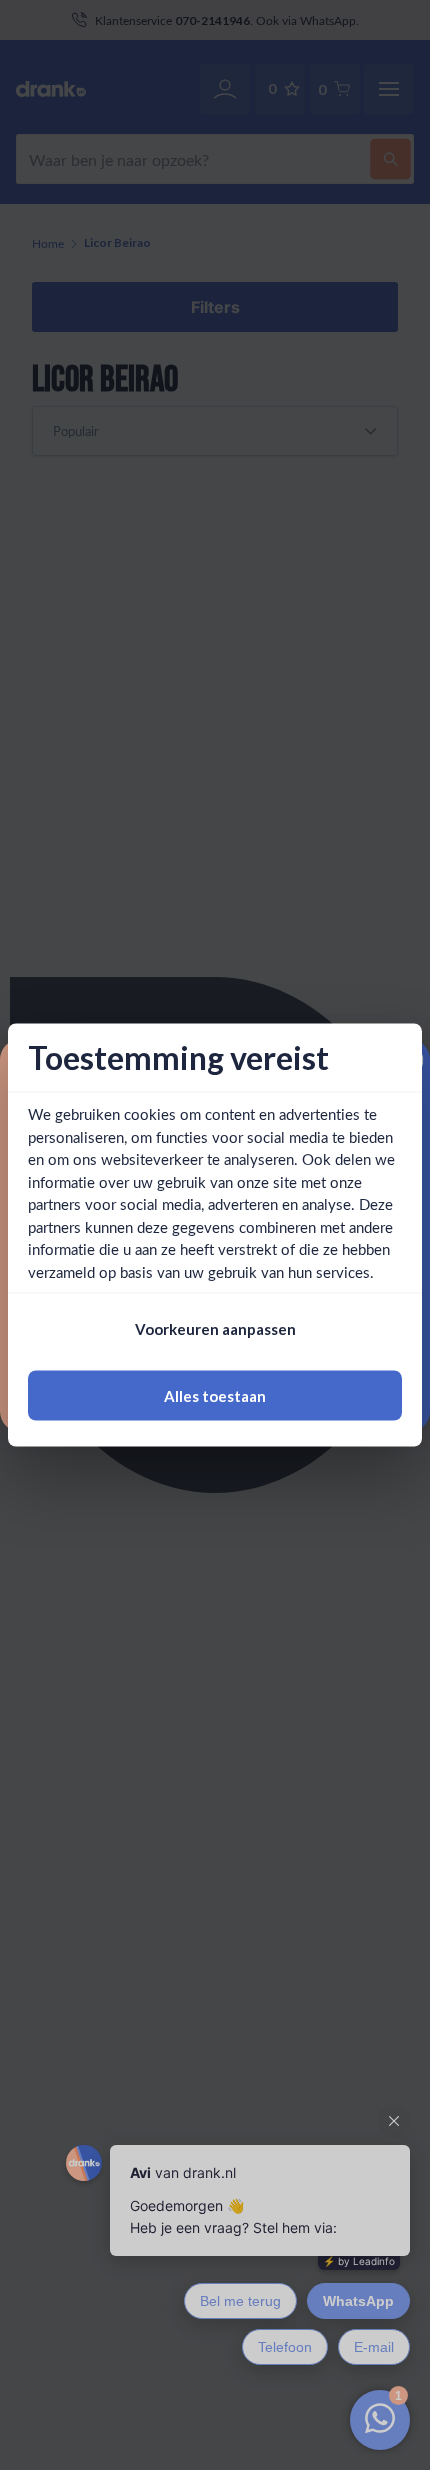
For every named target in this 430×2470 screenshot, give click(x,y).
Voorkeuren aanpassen (215, 1329)
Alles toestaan (215, 1395)
